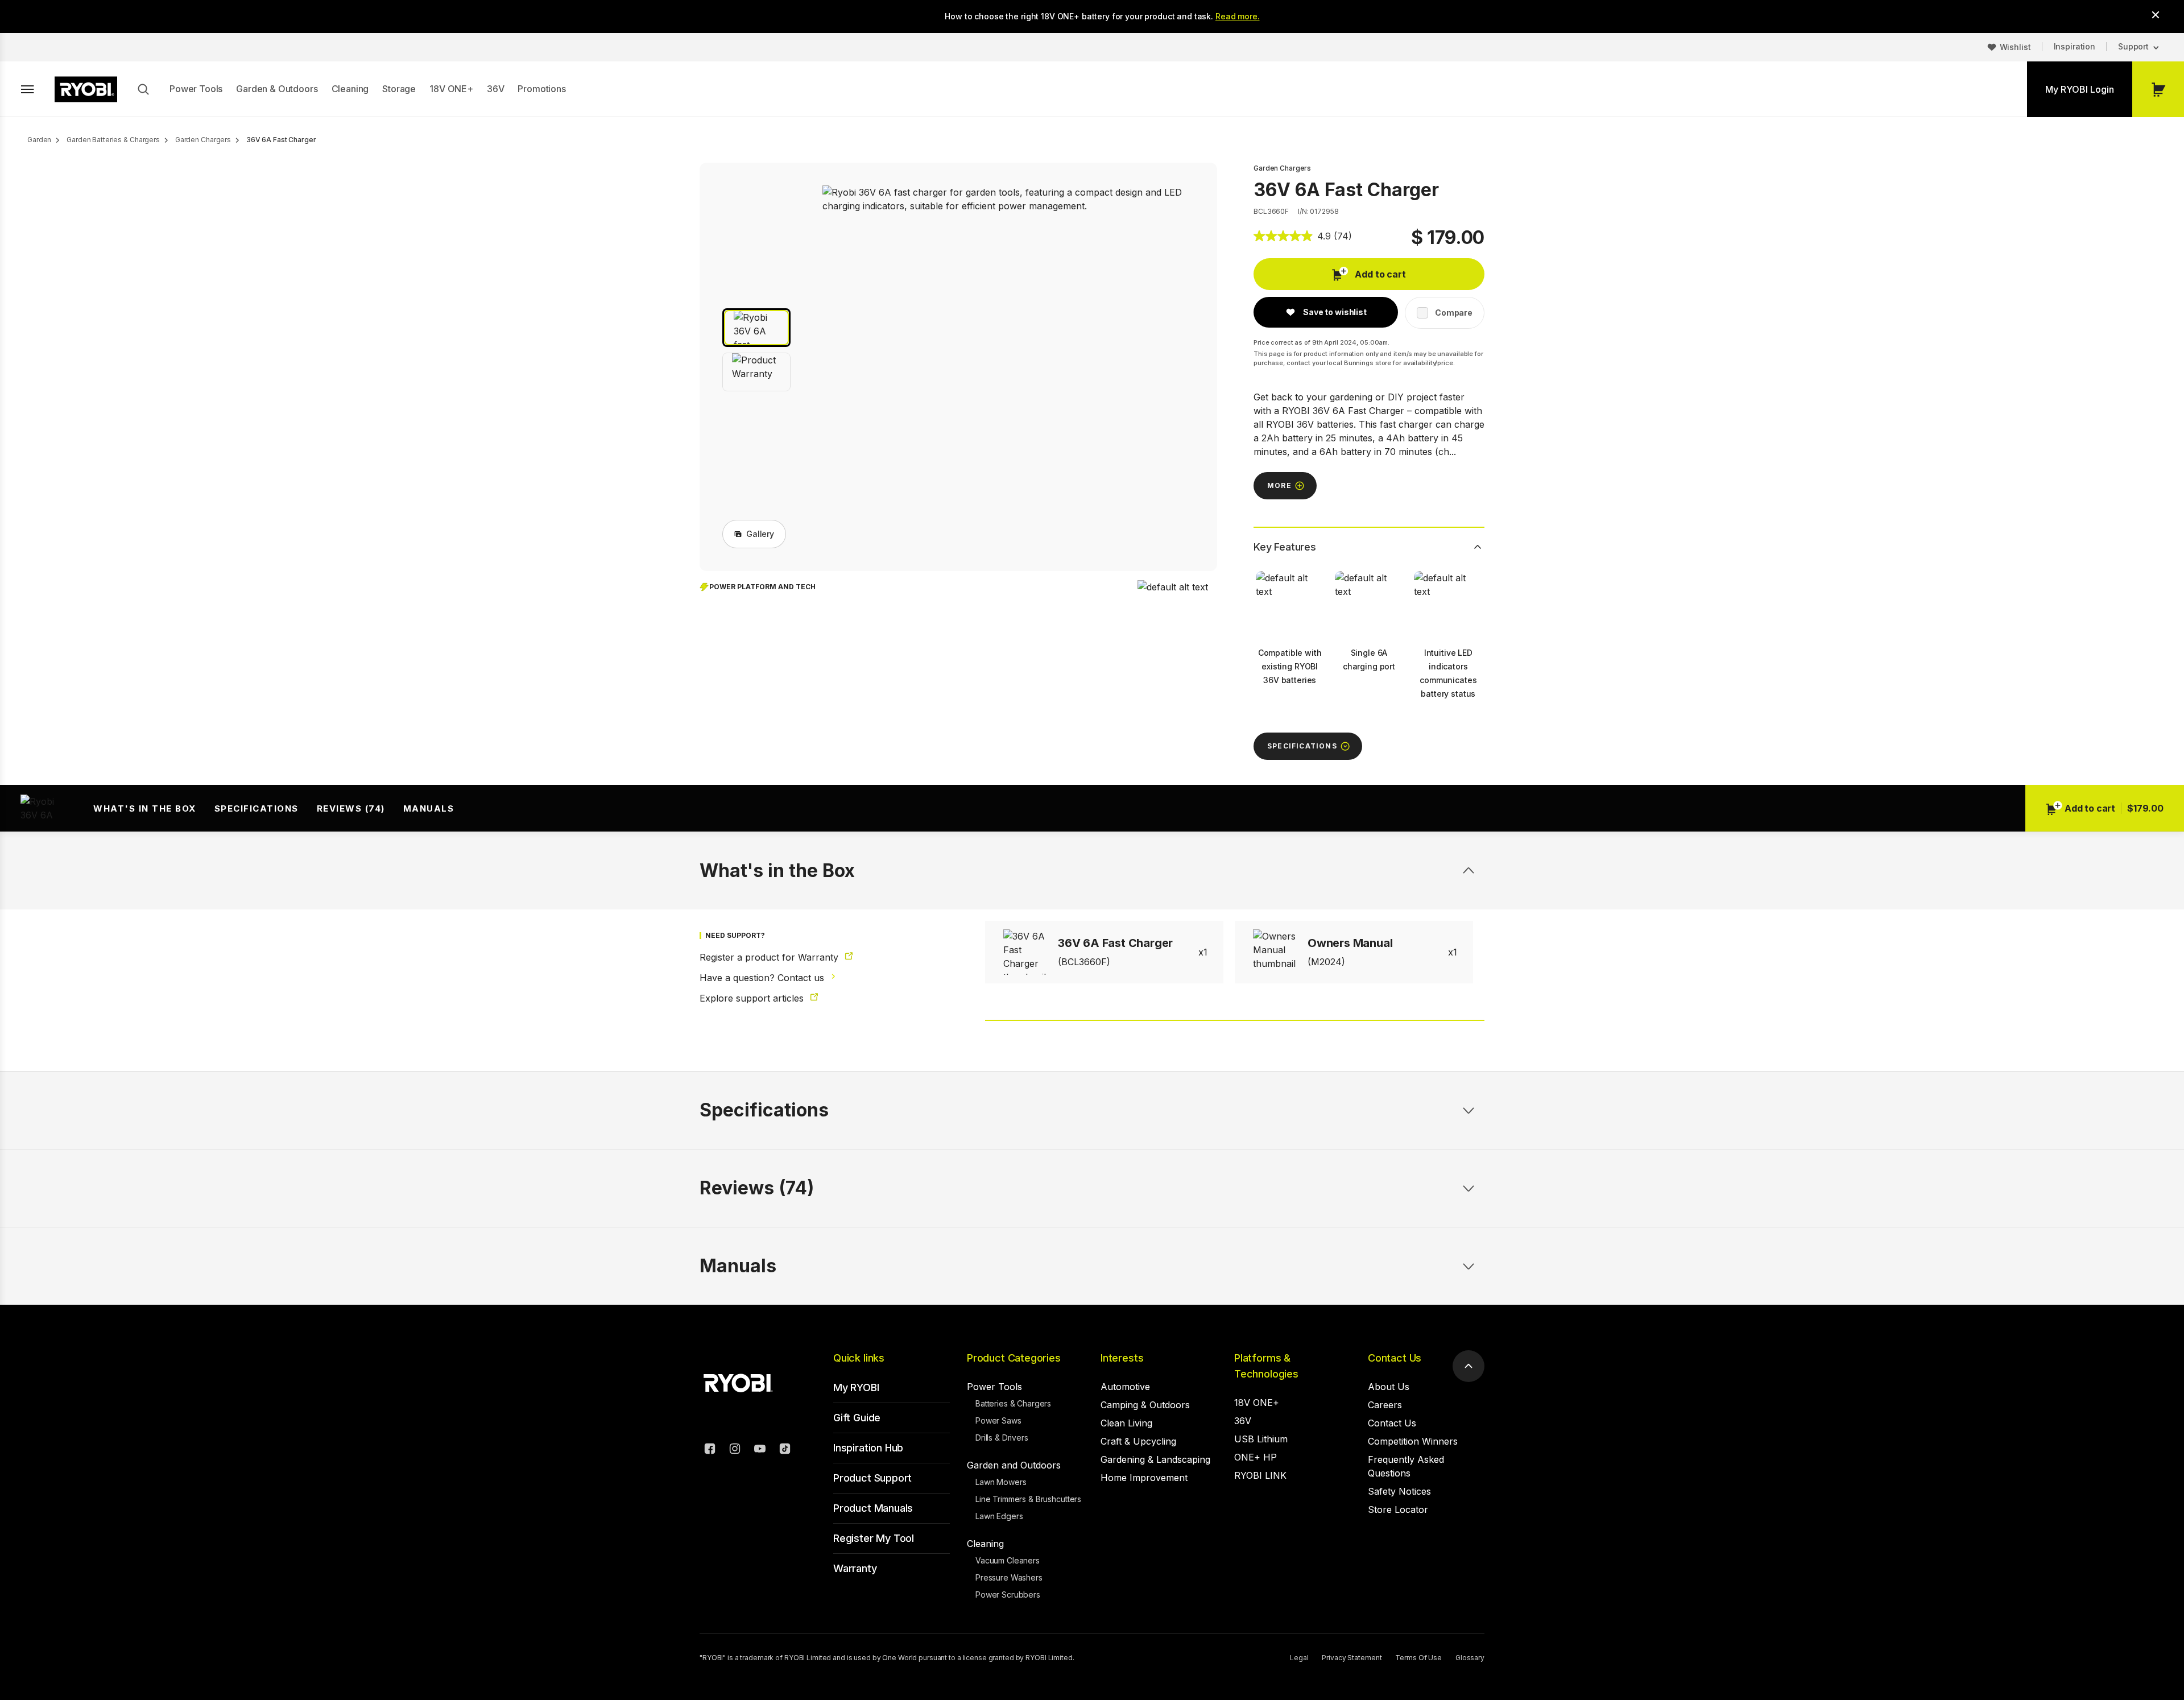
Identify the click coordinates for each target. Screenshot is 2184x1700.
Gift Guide (857, 1418)
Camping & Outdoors (1145, 1405)
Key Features (1285, 547)
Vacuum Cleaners (1008, 1560)
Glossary (1470, 1658)
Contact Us (1395, 1358)
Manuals (429, 808)
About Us (1389, 1387)
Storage (399, 89)
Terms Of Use (1418, 1658)
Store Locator (1398, 1509)
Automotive (1125, 1387)
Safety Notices (1399, 1491)
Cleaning (350, 89)
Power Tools (196, 89)
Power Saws (998, 1420)
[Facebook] (710, 1450)
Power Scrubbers (1008, 1594)
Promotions (541, 89)
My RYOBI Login (2080, 89)
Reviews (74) (351, 808)
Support (2133, 46)
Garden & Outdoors (277, 89)
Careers (1385, 1405)
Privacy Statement (1352, 1658)
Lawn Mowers (1001, 1482)
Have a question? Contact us (763, 978)
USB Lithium (1261, 1439)
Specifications (257, 808)
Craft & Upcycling (1138, 1441)
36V (496, 89)
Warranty (855, 1568)
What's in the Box (145, 808)
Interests (1122, 1358)
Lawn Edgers (999, 1516)
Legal (1299, 1658)
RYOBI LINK (1260, 1475)
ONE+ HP (1256, 1457)
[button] (756, 328)
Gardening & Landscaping (1155, 1459)
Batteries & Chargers (1013, 1403)
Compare (1454, 313)
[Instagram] (735, 1450)
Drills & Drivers (1002, 1438)
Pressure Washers (1009, 1577)
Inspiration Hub (868, 1448)
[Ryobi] (86, 89)
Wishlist (2015, 47)
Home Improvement (1144, 1478)
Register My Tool (874, 1538)
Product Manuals (873, 1508)
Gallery (760, 534)
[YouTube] (760, 1450)
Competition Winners (1413, 1441)
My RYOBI (856, 1387)
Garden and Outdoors (1014, 1465)
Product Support (872, 1478)
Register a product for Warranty (770, 957)
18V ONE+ (451, 89)
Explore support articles (753, 998)
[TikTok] (785, 1450)
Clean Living (1126, 1423)
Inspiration (2075, 46)
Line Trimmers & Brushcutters (1028, 1499)
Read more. (1238, 16)
